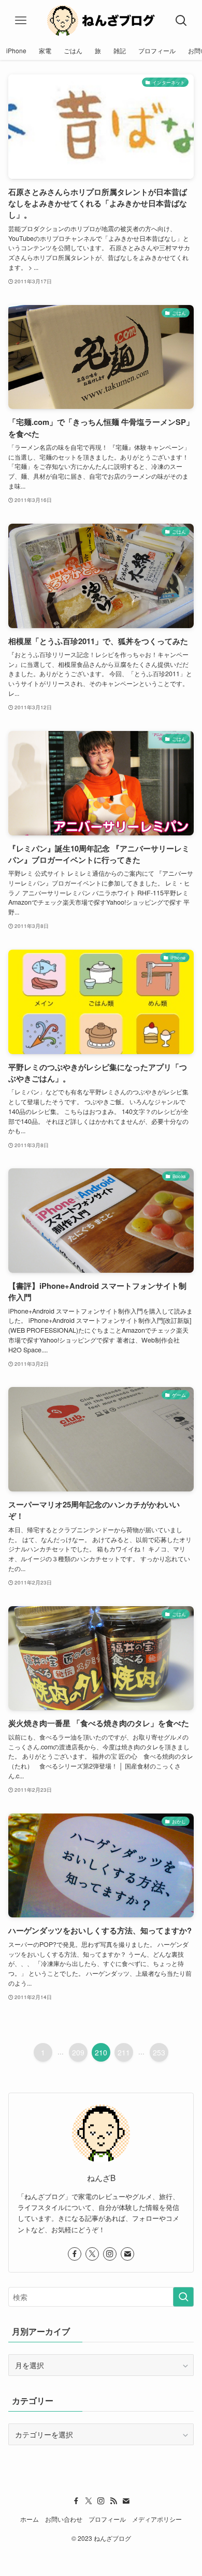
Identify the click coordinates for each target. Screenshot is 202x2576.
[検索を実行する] (183, 2297)
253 (159, 2052)
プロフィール (107, 2519)
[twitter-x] (92, 2254)
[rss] (113, 2501)
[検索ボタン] (181, 21)
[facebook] (75, 2254)
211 (124, 2052)
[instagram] (110, 2254)
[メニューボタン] (21, 21)
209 (78, 2052)
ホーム (30, 2519)
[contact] (127, 2254)
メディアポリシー (157, 2519)
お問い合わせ (64, 2519)
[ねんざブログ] (101, 21)
